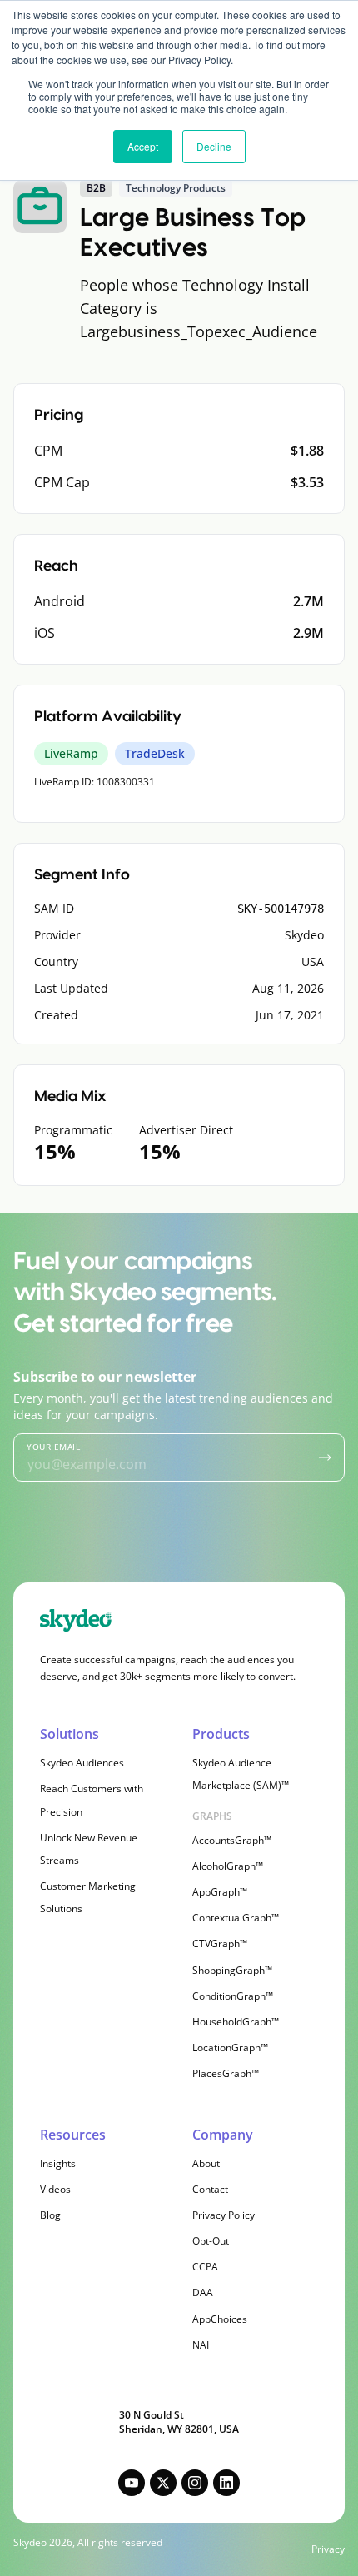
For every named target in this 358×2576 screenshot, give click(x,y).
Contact (210, 2189)
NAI (201, 2345)
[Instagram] (195, 2483)
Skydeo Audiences (82, 1763)
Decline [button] (214, 146)
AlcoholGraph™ (228, 1866)
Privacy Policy (224, 2215)
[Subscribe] (325, 1457)
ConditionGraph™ (233, 1996)
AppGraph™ (220, 1892)
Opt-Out (211, 2241)
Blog (50, 2215)
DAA (203, 2292)
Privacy (328, 2549)
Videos (55, 2189)
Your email (53, 1447)
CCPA (205, 2267)
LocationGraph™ (230, 2048)
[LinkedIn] (226, 2483)
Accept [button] (143, 146)
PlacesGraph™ (226, 2073)
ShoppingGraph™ (232, 1970)
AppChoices (220, 2319)
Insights (58, 2163)
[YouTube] (132, 2483)
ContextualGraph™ (236, 1918)
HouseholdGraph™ (236, 2022)
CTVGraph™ (220, 1943)
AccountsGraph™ (232, 1840)
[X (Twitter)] (163, 2483)
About (206, 2163)
